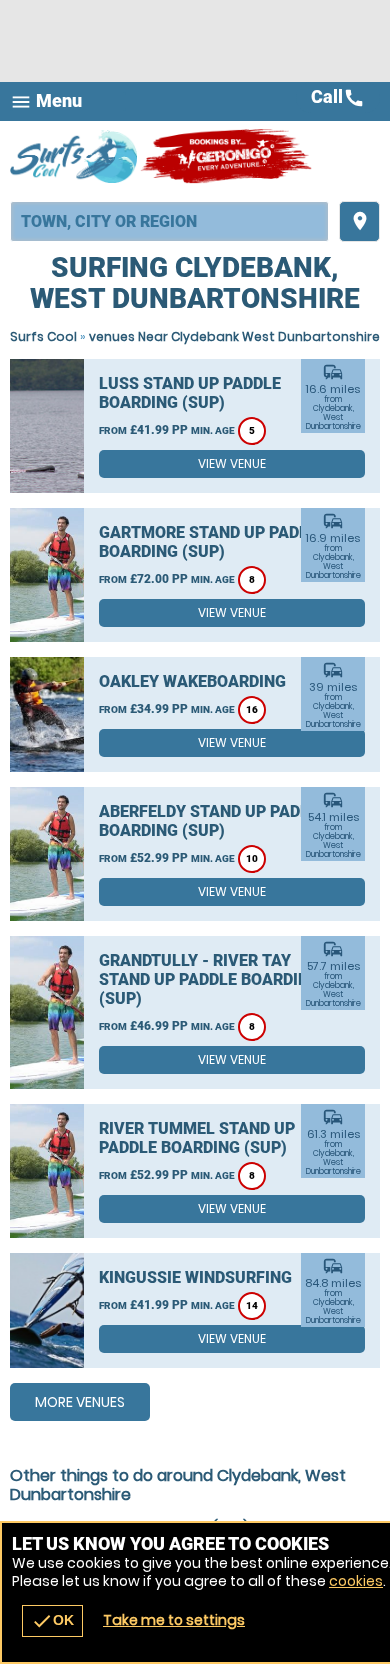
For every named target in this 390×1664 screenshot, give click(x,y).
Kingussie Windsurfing (195, 1277)
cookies (356, 1581)
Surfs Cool (43, 336)
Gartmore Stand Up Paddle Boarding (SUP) (213, 542)
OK (52, 1621)
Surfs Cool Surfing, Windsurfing (75, 156)
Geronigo (227, 156)
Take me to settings (174, 1620)
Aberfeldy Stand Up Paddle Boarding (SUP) (213, 821)
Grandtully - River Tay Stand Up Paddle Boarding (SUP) (209, 979)
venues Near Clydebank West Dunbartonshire (234, 336)
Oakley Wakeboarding (192, 681)
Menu (46, 101)
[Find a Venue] (169, 221)
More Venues (80, 1402)
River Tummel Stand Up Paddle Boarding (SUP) (197, 1138)
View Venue (232, 463)
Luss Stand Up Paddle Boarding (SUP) (190, 393)
